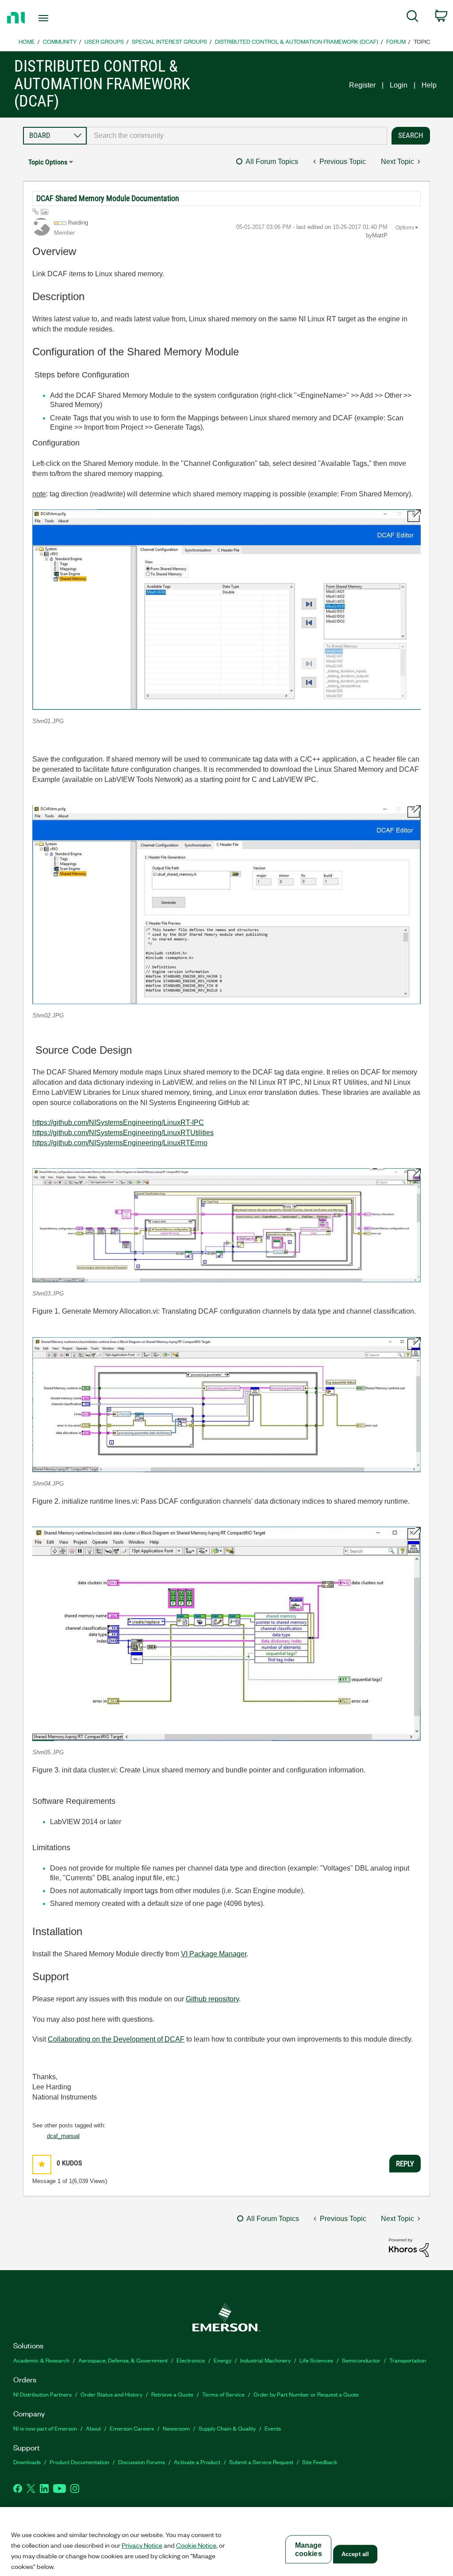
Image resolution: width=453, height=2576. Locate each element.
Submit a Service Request (261, 2462)
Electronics (191, 2360)
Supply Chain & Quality (227, 2428)
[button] (226, 610)
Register (362, 85)
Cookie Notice (196, 2545)
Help (429, 85)
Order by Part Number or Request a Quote (306, 2394)
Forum (396, 41)
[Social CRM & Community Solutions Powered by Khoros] (409, 2247)
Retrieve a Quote (172, 2394)
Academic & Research (41, 2360)
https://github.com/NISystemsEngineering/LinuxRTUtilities (123, 1133)
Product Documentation (79, 2462)
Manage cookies (309, 2549)
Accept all (355, 2554)
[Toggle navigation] (59, 18)
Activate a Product (197, 2462)
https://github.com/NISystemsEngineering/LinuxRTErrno (120, 1143)
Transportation (408, 2360)
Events (273, 2428)
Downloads (27, 2462)
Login (399, 85)
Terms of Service (223, 2394)
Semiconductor (361, 2360)
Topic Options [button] (48, 162)
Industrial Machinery (265, 2360)
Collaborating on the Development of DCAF (116, 2039)
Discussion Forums (142, 2462)
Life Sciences (316, 2360)
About (93, 2428)
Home (27, 41)
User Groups (104, 41)
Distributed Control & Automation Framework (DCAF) (297, 41)
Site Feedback (320, 2462)
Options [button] (405, 228)
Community (60, 41)
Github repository (212, 1999)
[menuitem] (413, 18)
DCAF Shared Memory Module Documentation (108, 198)
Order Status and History (111, 2394)
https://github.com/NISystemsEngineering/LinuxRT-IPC (118, 1122)
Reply (405, 2164)
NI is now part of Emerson (45, 2428)
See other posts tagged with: (69, 2125)
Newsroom (176, 2428)
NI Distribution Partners (42, 2394)
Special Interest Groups (169, 41)
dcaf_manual (63, 2136)
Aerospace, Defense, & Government (123, 2360)
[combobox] (237, 136)
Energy (223, 2360)
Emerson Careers (132, 2428)
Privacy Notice (142, 2545)
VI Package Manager (214, 1954)
